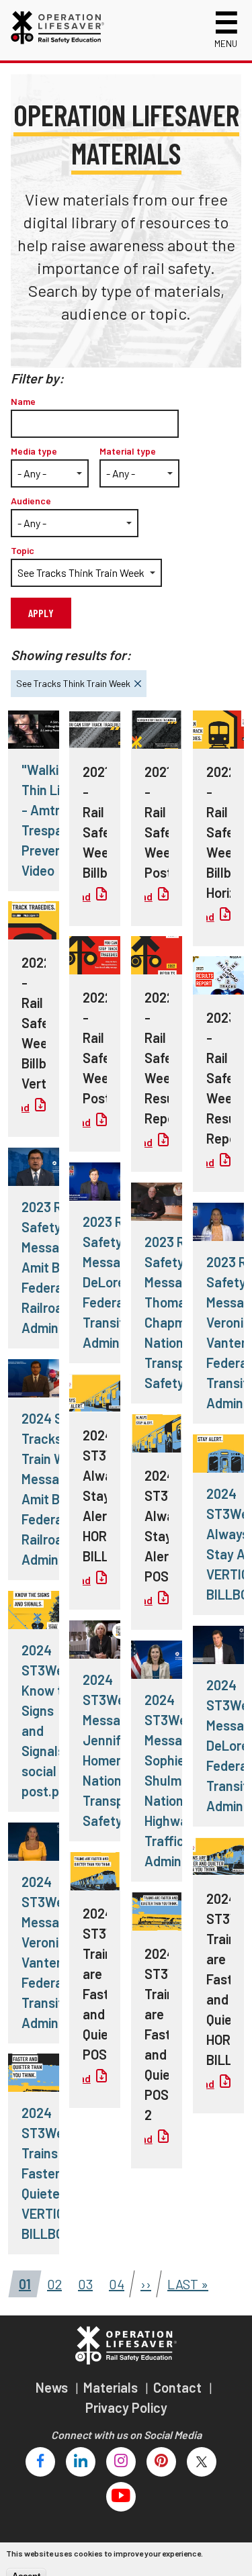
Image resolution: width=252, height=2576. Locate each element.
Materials (112, 2387)
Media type (34, 451)
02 (50, 2281)
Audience (31, 501)
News (53, 2387)
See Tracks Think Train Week (71, 680)
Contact (179, 2387)
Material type (128, 451)
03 (81, 2281)
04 (113, 2281)
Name (23, 401)
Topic (23, 550)
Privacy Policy (126, 2407)
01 (21, 2281)
